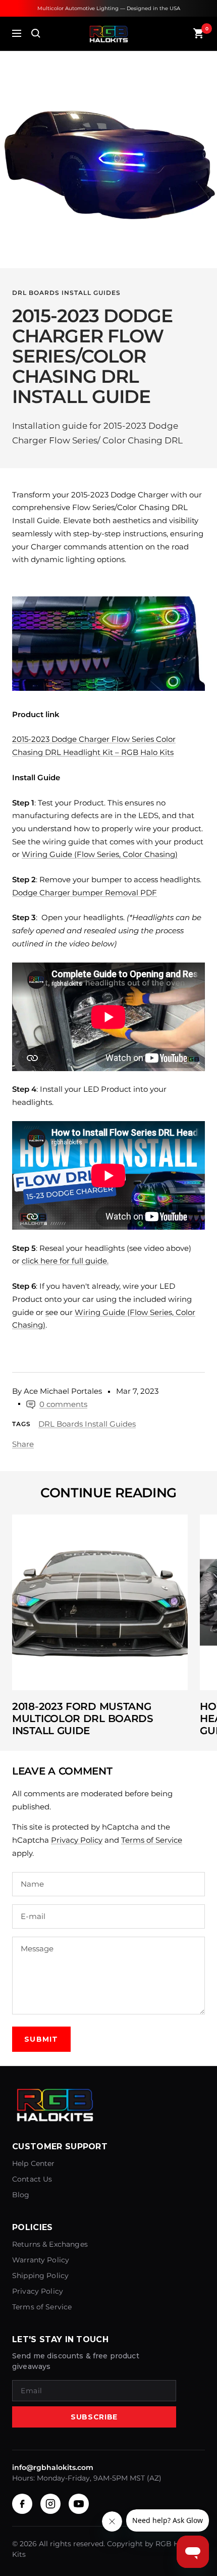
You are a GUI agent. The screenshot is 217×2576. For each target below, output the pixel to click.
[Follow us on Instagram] (50, 2504)
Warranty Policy (41, 2260)
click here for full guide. (65, 1261)
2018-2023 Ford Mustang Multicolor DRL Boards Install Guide (83, 1719)
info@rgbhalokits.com (53, 2467)
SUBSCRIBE (94, 2417)
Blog (21, 2195)
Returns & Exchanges (50, 2244)
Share (23, 1444)
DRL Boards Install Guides (66, 293)
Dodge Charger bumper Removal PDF (85, 893)
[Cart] (199, 33)
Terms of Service (152, 1840)
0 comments (63, 1404)
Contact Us (32, 2179)
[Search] (36, 33)
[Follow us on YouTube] (79, 2504)
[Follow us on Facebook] (22, 2504)
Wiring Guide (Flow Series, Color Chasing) (100, 854)
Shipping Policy (40, 2276)
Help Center (34, 2163)
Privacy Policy (77, 1840)
